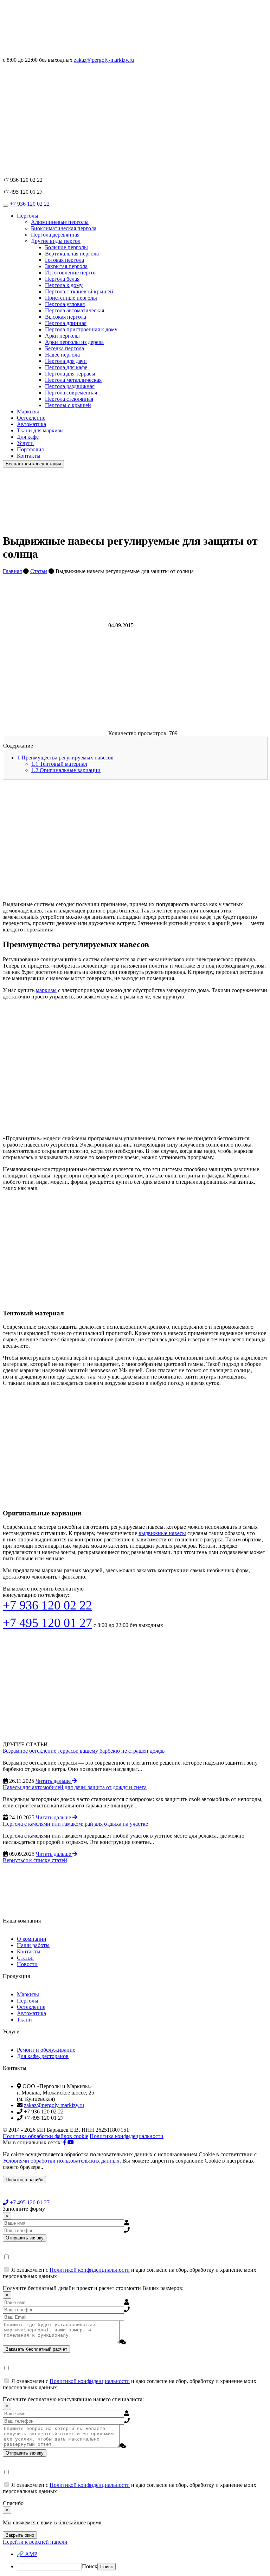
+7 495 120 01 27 (47, 1623)
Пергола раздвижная (70, 386)
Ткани (24, 2020)
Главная (12, 571)
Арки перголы (62, 336)
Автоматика (31, 424)
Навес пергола (62, 355)
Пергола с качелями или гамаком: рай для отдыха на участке (75, 1824)
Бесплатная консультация (33, 464)
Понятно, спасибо (24, 2180)
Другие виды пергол (56, 241)
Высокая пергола (66, 317)
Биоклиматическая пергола (64, 228)
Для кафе (28, 437)
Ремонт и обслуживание (46, 2050)
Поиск (90, 2566)
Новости (27, 1964)
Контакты (29, 456)
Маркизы (28, 411)
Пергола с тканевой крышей (79, 291)
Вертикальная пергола (72, 254)
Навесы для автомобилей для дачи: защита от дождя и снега (75, 1787)
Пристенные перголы (71, 298)
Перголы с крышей (68, 405)
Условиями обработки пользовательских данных (61, 2161)
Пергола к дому (64, 285)
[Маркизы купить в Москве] (56, 54)
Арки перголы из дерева (74, 342)
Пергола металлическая (73, 380)
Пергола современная (71, 393)
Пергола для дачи (66, 361)
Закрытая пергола (66, 266)
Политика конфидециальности (127, 2136)
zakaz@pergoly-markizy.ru (104, 60)
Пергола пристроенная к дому (81, 329)
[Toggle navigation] (6, 206)
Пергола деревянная (55, 235)
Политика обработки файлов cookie (46, 2136)
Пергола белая (62, 279)
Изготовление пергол (71, 273)
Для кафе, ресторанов (43, 2056)
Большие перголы (66, 247)
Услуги (25, 443)
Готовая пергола (65, 260)
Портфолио (31, 449)
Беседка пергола (65, 348)
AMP (27, 2554)
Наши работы (33, 1945)
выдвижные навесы (162, 1533)
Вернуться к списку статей (35, 1860)
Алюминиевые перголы (60, 222)
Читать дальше (54, 1781)
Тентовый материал (59, 764)
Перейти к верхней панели (35, 2542)
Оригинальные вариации (66, 770)
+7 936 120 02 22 (30, 204)
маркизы (46, 990)
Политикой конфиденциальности (90, 2270)
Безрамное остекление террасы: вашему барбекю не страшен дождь (84, 1751)
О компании (32, 1939)
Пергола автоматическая (75, 310)
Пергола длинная (66, 323)
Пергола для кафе (66, 367)
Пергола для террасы (70, 374)
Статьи (39, 571)
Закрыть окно (20, 2535)
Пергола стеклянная (69, 399)
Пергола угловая (65, 304)
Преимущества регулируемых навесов (65, 758)
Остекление (31, 418)
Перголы (28, 216)
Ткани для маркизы (40, 430)
